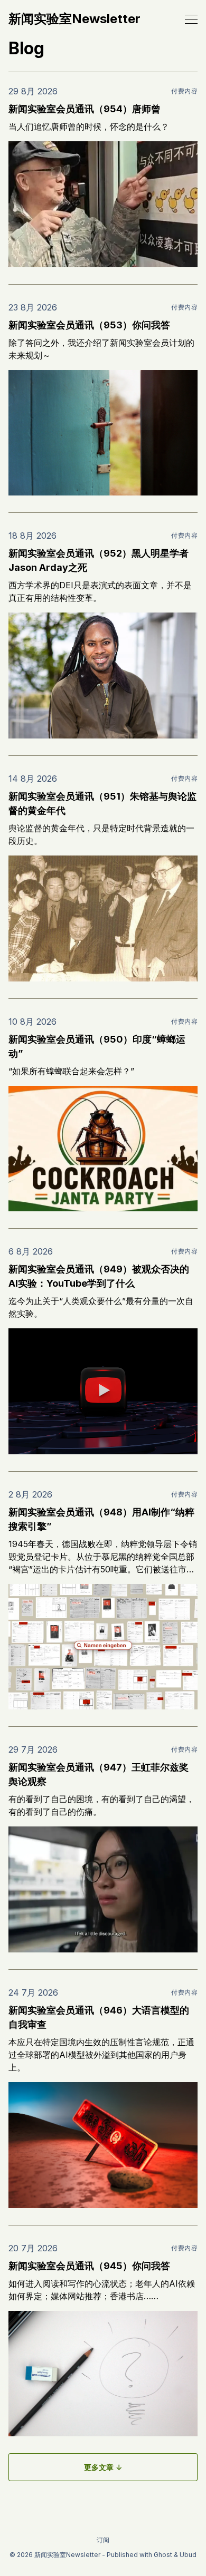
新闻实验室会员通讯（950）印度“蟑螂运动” (97, 1046)
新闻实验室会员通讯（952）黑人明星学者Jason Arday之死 (99, 560)
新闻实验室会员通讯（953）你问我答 (89, 325)
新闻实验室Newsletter (74, 19)
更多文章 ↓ (103, 2467)
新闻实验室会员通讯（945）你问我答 (89, 2266)
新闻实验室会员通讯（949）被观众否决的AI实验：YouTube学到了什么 (99, 1276)
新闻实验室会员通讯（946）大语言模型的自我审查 (99, 2017)
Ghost (163, 2555)
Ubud (188, 2555)
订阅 (103, 2540)
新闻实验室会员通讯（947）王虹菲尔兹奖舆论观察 (99, 1774)
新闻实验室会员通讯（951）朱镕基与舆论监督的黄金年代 (102, 803)
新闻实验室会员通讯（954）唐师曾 (85, 109)
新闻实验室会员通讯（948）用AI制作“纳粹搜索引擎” (101, 1519)
